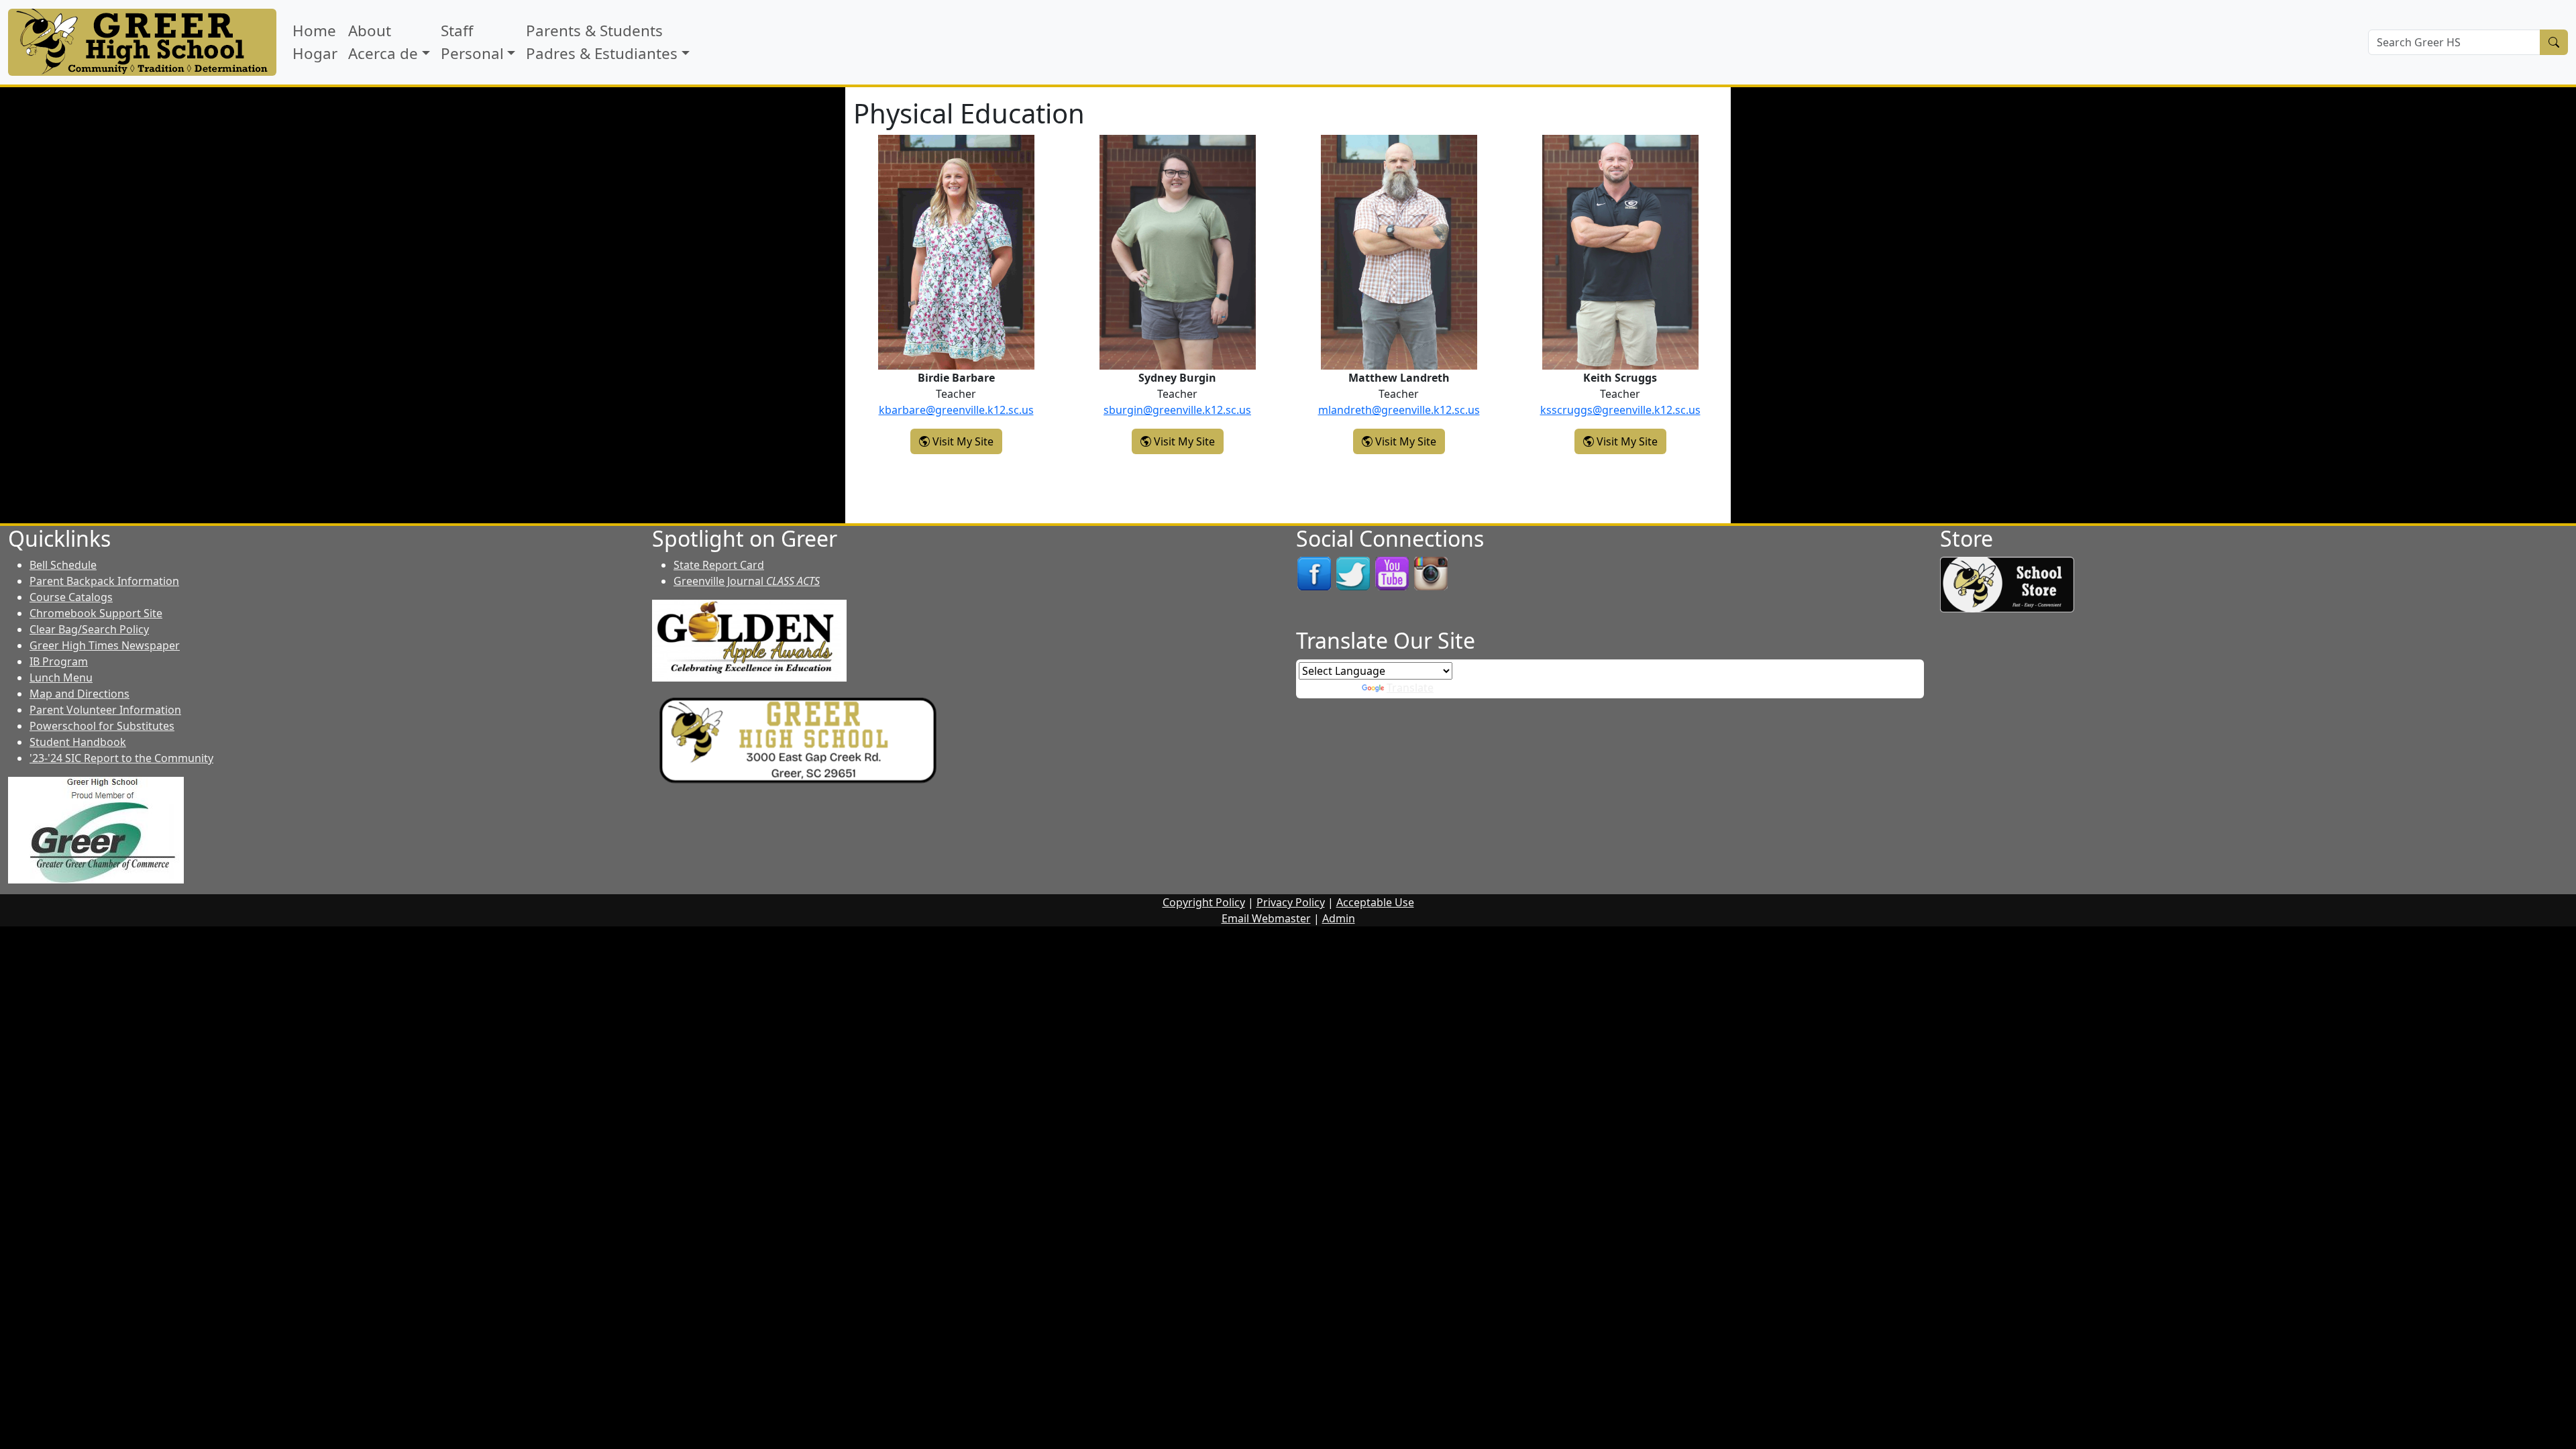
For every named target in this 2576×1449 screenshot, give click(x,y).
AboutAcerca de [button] (383, 42)
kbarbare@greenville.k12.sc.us (956, 410)
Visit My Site (966, 441)
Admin (1339, 918)
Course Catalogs (71, 597)
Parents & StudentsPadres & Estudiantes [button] (602, 42)
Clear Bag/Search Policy (89, 629)
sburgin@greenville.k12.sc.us (1177, 410)
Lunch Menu (61, 678)
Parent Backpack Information (104, 581)
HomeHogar (315, 42)
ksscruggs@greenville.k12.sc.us (1620, 410)
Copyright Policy (1204, 902)
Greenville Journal (747, 581)
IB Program (59, 661)
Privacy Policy (1291, 902)
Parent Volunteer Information (105, 710)
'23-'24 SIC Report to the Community (121, 758)
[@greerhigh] (1431, 573)
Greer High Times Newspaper (105, 645)
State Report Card (719, 565)
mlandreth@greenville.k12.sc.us (1399, 410)
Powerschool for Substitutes (102, 726)
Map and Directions (79, 694)
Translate (1410, 688)
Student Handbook (78, 742)
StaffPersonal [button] (472, 42)
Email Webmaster (1266, 918)
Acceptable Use (1375, 902)
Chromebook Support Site (96, 613)
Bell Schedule (63, 565)
